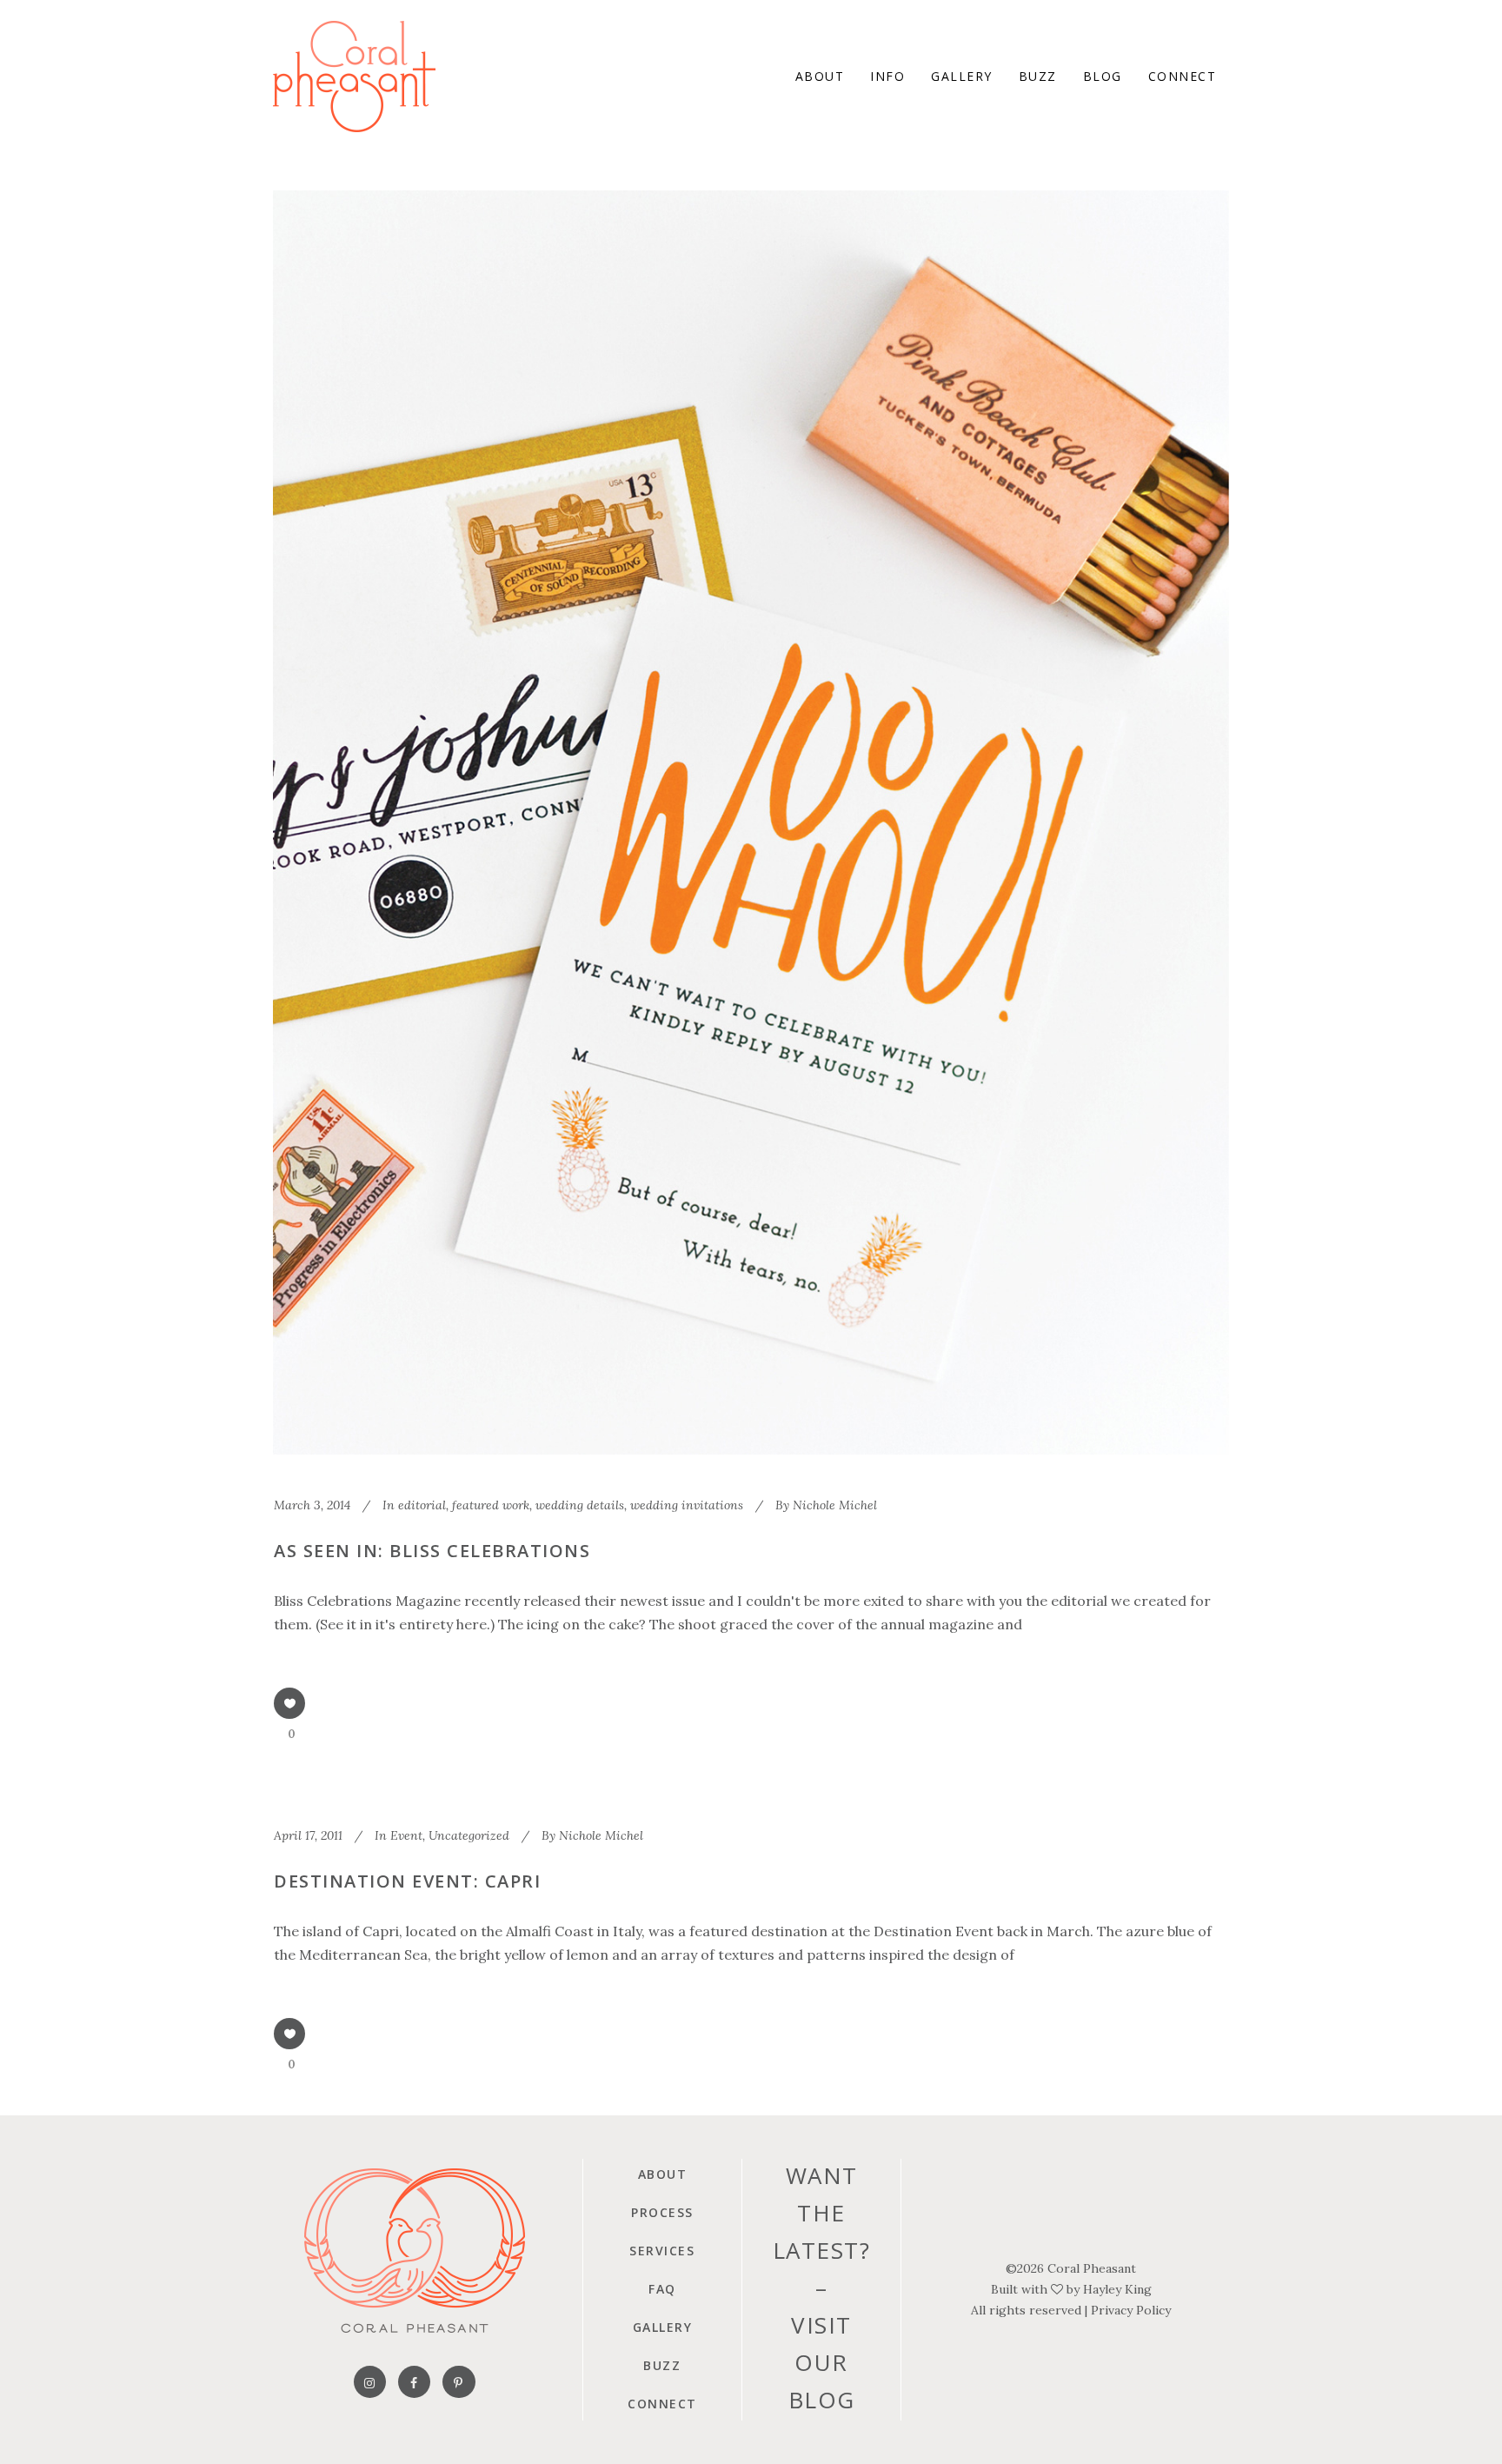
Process (662, 2212)
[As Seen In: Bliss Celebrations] (751, 822)
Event (406, 1835)
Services (662, 2251)
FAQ (662, 2289)
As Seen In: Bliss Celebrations (432, 1551)
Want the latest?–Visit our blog (822, 2288)
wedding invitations (687, 1505)
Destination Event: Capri (407, 1881)
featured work (491, 1505)
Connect (662, 2404)
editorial (422, 1505)
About (663, 2174)
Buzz (662, 2365)
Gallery (663, 2327)
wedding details (580, 1505)
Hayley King (1117, 2289)
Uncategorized (469, 1835)
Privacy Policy (1131, 2310)
